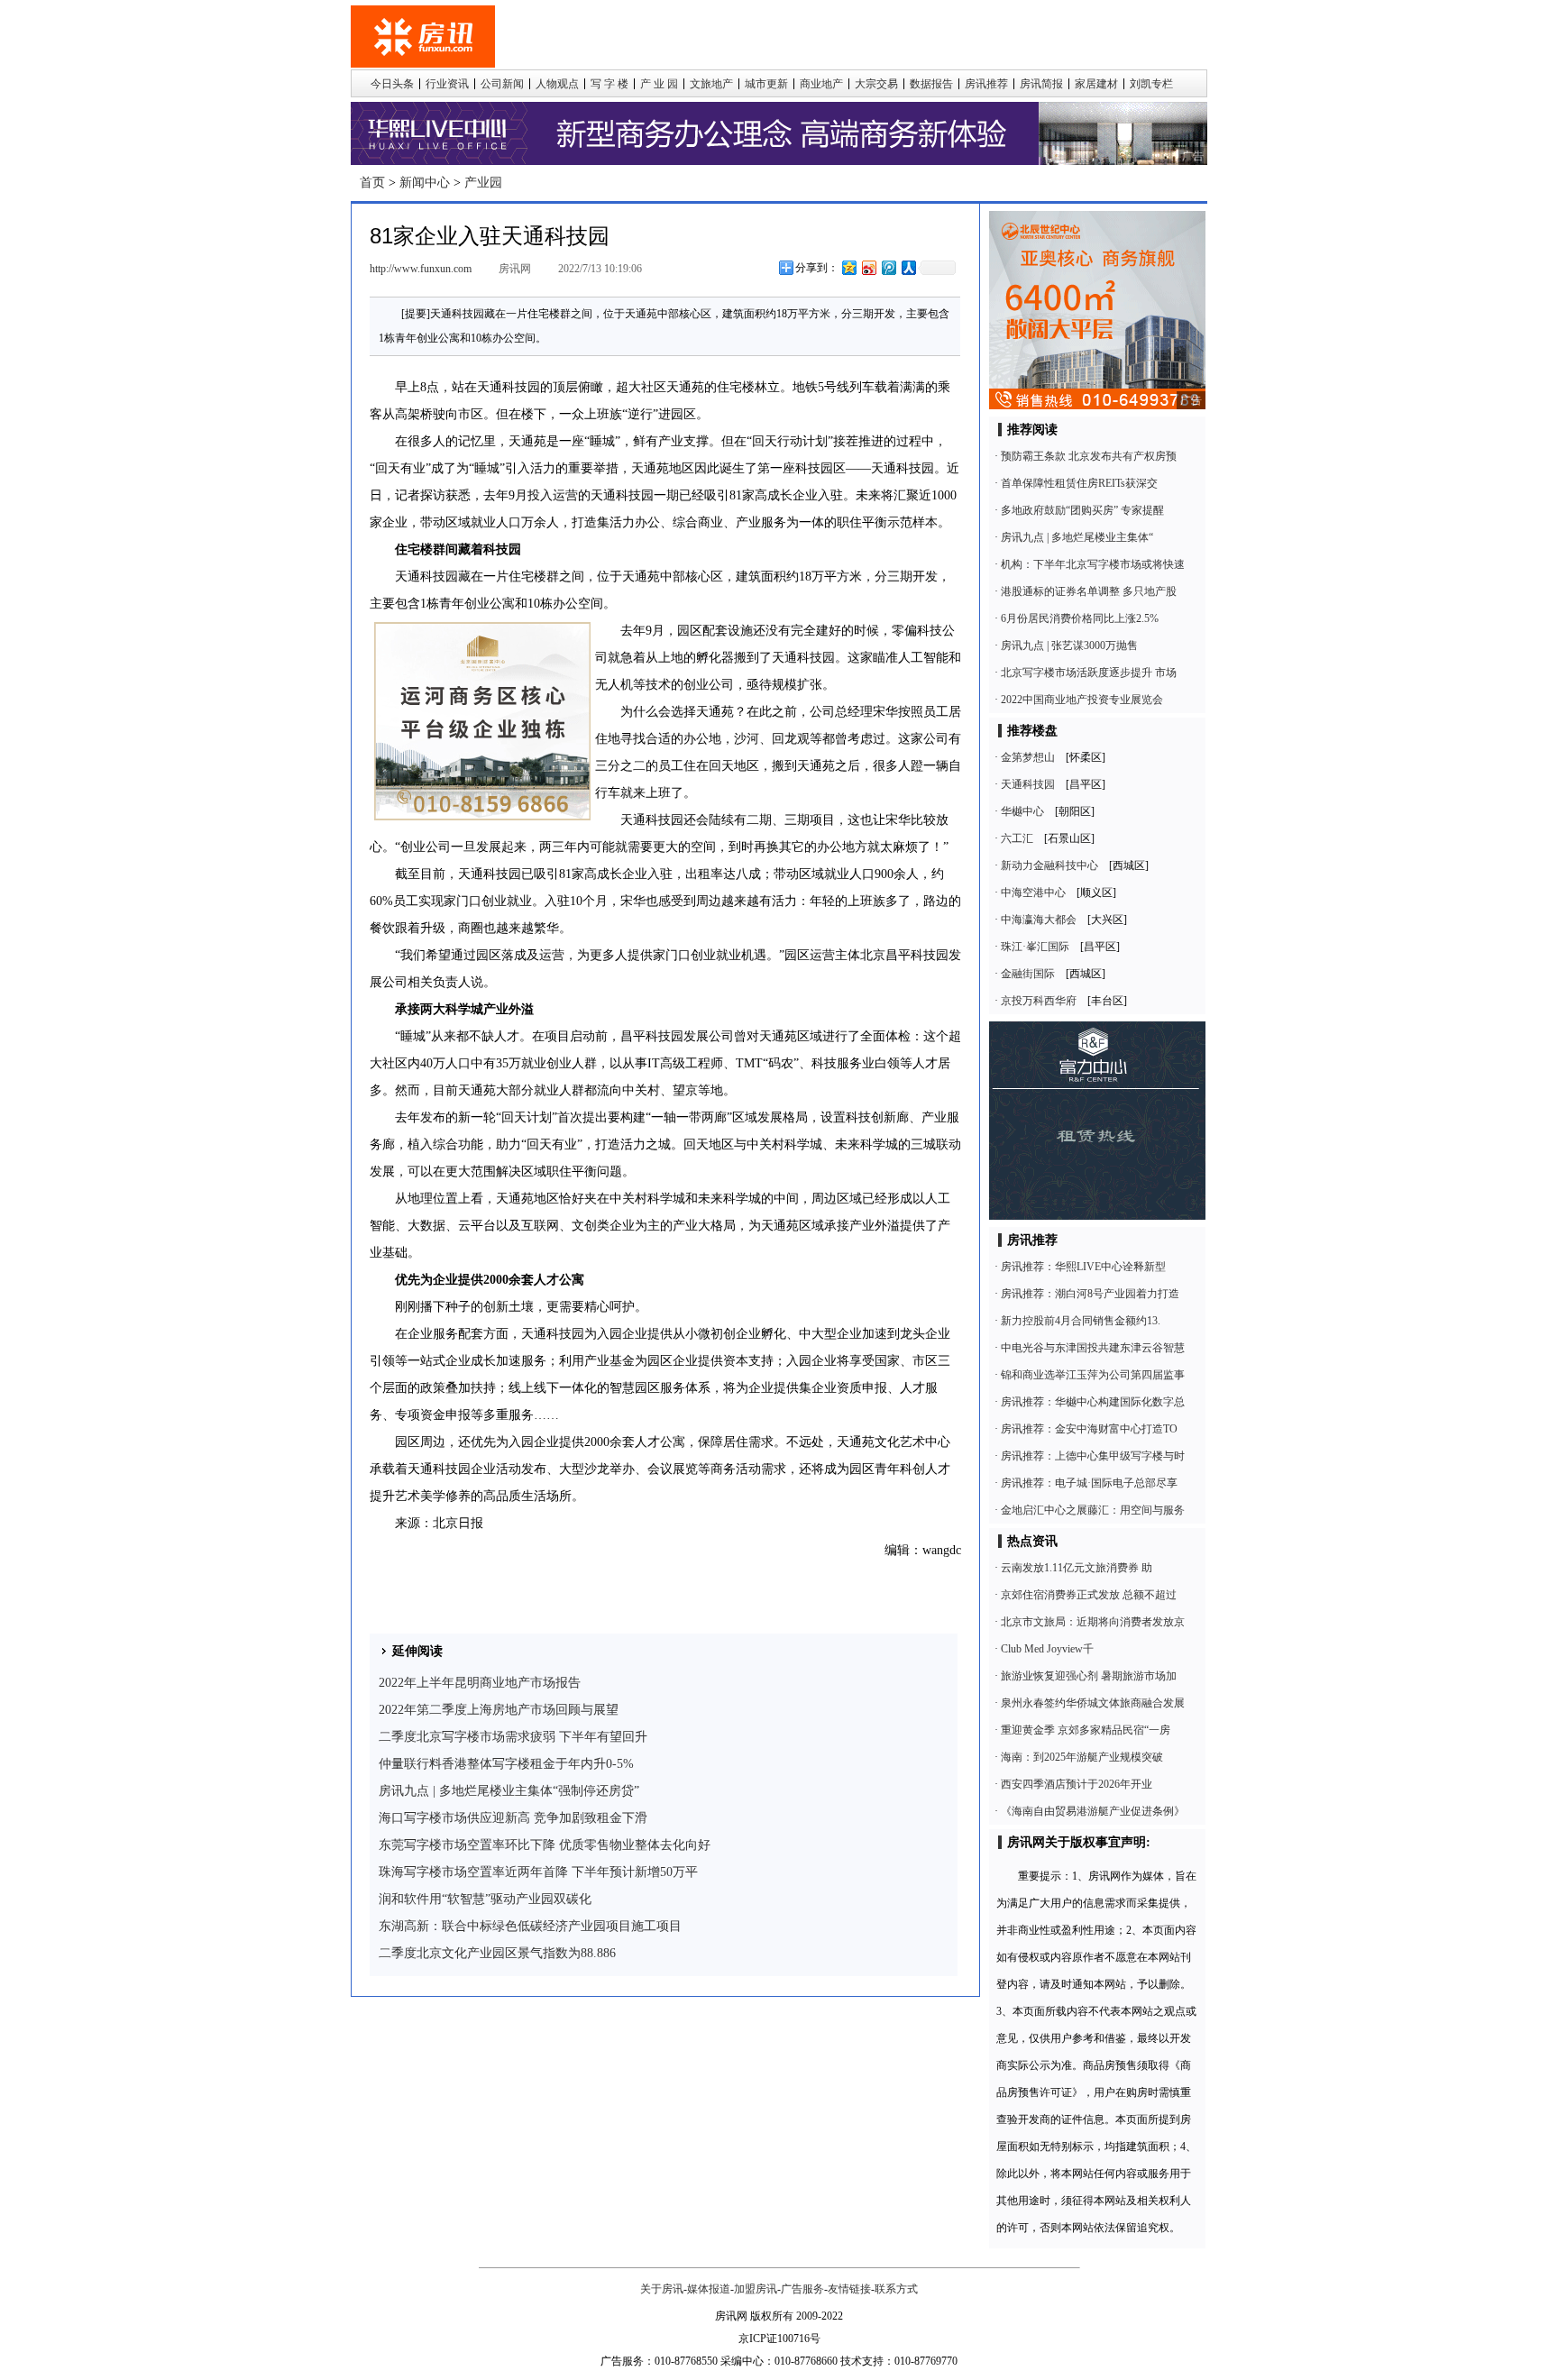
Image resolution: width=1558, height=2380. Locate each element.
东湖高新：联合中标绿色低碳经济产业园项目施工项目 (530, 1926)
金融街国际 (1028, 974)
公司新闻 (502, 84)
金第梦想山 (1028, 757)
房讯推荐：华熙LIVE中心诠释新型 (1083, 1267)
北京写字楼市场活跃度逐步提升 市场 (1089, 673)
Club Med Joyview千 (1047, 1649)
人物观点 (557, 84)
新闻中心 (425, 183)
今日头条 (392, 84)
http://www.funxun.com (421, 269)
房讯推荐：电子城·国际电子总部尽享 (1089, 1483)
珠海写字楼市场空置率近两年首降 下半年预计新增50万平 (538, 1872)
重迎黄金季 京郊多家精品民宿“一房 (1086, 1730)
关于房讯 (662, 2289)
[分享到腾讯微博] (888, 267)
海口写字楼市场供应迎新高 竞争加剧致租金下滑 (513, 1818)
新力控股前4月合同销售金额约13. (1081, 1321)
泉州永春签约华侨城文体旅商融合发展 (1093, 1703)
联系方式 (896, 2289)
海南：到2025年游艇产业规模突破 (1082, 1757)
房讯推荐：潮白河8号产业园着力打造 (1090, 1294)
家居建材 (1096, 84)
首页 (372, 183)
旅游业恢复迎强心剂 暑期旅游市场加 (1089, 1676)
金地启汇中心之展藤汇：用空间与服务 (1093, 1510)
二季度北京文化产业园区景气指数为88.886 (497, 1953)
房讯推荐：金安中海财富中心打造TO (1089, 1429)
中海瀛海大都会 (1039, 920)
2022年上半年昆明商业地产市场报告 (480, 1683)
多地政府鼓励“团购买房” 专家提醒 (1082, 510)
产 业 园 (659, 84)
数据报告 (931, 84)
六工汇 (1017, 838)
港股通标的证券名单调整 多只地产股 (1089, 591)
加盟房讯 (756, 2289)
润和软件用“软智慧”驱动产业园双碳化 (485, 1899)
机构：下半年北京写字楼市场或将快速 (1093, 564)
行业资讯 (447, 84)
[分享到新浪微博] (868, 267)
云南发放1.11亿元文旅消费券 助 (1077, 1568)
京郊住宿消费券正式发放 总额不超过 (1089, 1595)
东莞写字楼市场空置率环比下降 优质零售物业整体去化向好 (545, 1845)
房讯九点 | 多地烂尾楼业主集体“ (1077, 537)
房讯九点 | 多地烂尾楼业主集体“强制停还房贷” (509, 1791)
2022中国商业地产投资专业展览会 (1082, 700)
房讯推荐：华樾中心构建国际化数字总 (1093, 1402)
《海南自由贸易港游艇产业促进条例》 (1093, 1811)
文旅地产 (711, 84)
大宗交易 (876, 84)
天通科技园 (1028, 784)
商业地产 (821, 84)
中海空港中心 (1033, 892)
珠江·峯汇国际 (1035, 947)
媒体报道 (709, 2289)
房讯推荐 (986, 84)
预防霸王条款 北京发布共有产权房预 (1089, 456)
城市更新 (766, 84)
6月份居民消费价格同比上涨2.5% (1080, 618)
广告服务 (802, 2289)
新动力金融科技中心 (1049, 865)
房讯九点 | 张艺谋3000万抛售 (1069, 645)
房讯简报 (1041, 84)
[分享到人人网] (908, 267)
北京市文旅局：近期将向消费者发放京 (1093, 1622)
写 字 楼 (609, 84)
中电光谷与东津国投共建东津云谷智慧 (1093, 1348)
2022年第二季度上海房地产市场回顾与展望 (499, 1710)
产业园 (483, 183)
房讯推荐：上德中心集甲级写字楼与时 (1093, 1456)
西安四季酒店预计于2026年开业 (1077, 1784)
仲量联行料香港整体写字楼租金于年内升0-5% (506, 1764)
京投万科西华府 (1039, 1001)
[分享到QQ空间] (848, 267)
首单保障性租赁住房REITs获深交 (1079, 483)
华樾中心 (1022, 811)
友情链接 (849, 2289)
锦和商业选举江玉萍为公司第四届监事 (1093, 1375)
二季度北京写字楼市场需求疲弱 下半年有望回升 (513, 1737)
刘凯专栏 (1151, 84)
